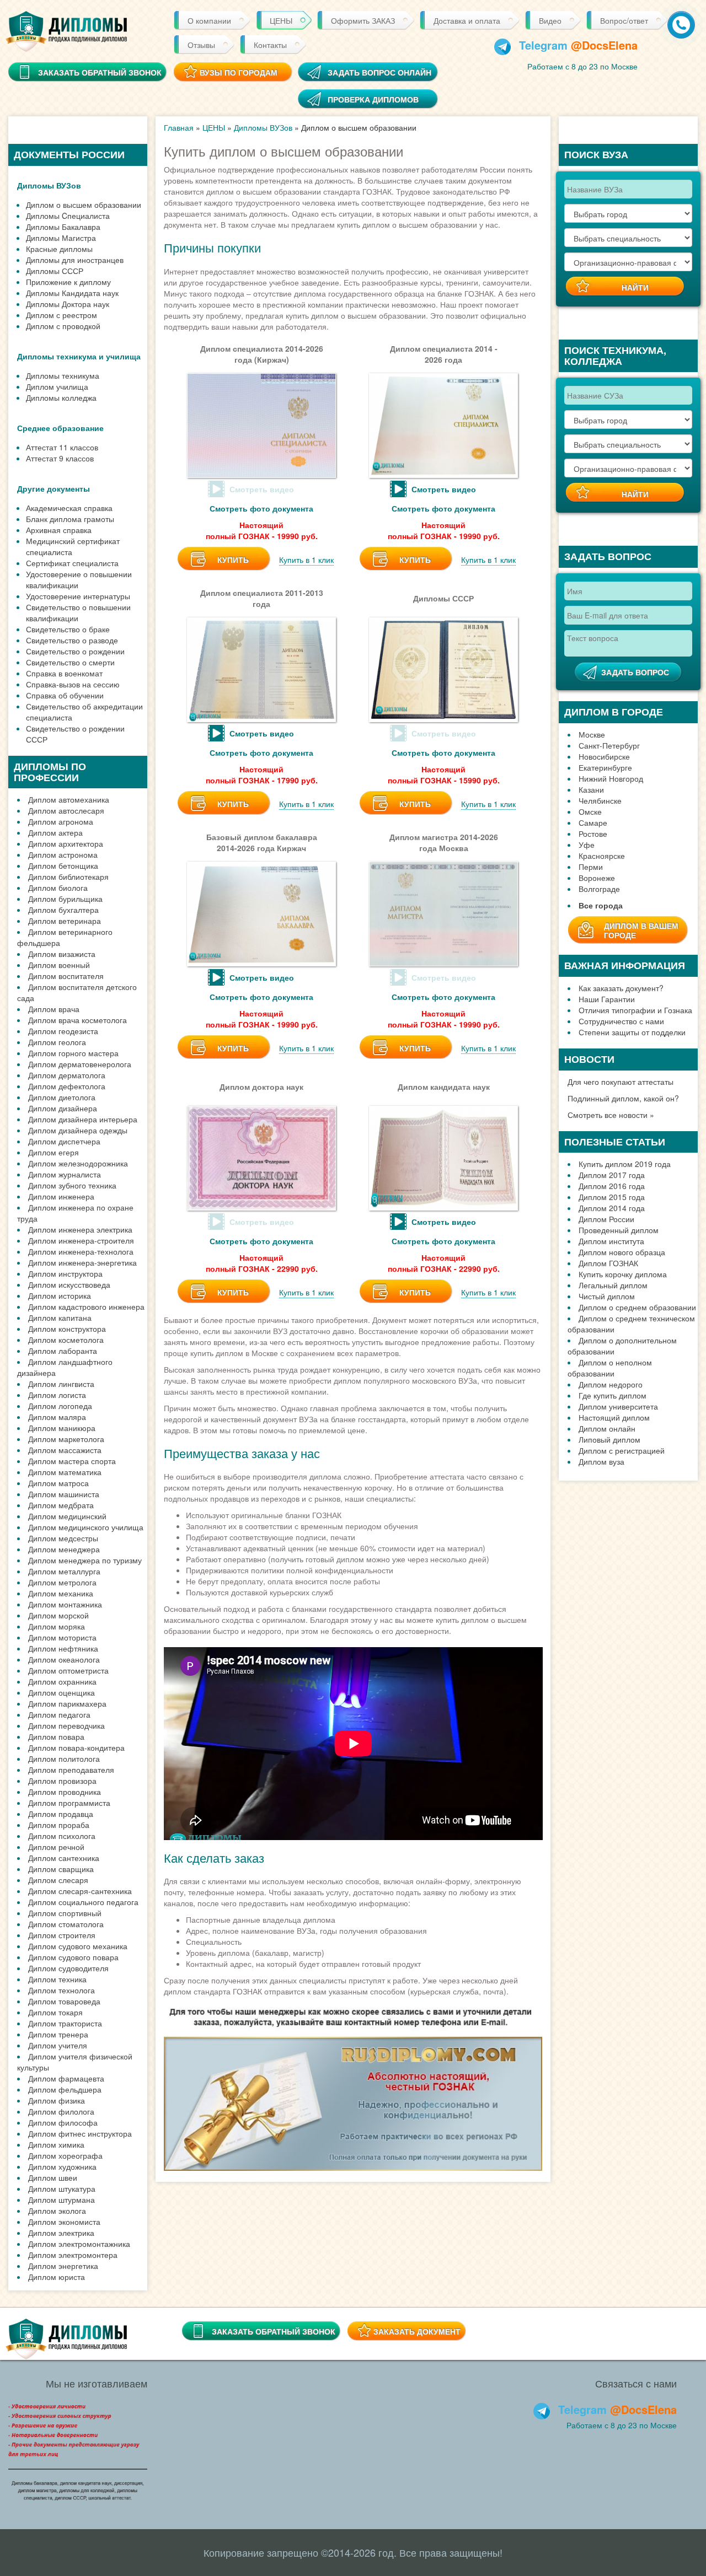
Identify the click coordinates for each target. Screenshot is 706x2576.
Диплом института (611, 1241)
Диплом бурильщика (65, 899)
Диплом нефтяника (63, 1648)
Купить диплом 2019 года (625, 1164)
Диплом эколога (57, 2211)
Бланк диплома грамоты (70, 519)
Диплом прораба (59, 1825)
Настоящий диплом (614, 1417)
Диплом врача (54, 1009)
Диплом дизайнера (63, 1108)
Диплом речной (56, 1847)
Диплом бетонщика (63, 865)
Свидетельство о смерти (70, 662)
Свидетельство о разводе (72, 640)
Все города (601, 905)
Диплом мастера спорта (72, 1461)
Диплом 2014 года (612, 1208)
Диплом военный (59, 965)
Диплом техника (57, 1979)
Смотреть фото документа (261, 508)
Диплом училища (57, 386)
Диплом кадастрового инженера (86, 1306)
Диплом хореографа (65, 2155)
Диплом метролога (62, 1582)
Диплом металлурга (64, 1571)
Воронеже (597, 878)
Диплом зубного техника (72, 1185)
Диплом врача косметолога (77, 1020)
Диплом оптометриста (68, 1670)
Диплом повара (56, 1736)
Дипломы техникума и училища (79, 356)
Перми (591, 867)
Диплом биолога (58, 888)
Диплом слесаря (58, 1880)
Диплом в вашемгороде (641, 930)
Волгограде (599, 889)
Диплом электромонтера (73, 2255)
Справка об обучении (65, 695)
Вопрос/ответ (624, 20)
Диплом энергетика (63, 2266)
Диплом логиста (57, 1395)
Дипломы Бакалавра (63, 227)
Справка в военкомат (64, 673)
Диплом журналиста (65, 1174)
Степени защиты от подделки (632, 1032)
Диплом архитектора (66, 843)
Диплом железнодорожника (78, 1163)
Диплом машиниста (64, 1494)
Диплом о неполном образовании (610, 1368)
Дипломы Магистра (61, 238)
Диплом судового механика (78, 1946)
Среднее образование (60, 428)
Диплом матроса (58, 1483)
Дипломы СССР (55, 271)
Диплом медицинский (67, 1516)
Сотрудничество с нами (621, 1021)
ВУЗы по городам (239, 72)
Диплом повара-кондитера (76, 1747)
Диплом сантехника (64, 1858)
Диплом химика (56, 2144)
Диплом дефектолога (67, 1086)
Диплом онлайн (607, 1428)
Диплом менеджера (64, 1549)
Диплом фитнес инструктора (80, 2133)
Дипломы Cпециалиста (68, 216)
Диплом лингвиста (61, 1384)
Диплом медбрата (61, 1505)
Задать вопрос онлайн (379, 72)
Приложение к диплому (68, 282)
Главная (179, 127)
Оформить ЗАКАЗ (363, 20)
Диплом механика (61, 1593)
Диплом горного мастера (73, 1053)
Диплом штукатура (62, 2188)
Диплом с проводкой (63, 326)
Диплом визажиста (62, 954)
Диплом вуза (601, 1461)
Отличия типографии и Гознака (635, 1010)
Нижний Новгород (611, 778)
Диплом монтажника (65, 1604)
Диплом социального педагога (83, 1902)
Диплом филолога (61, 2111)
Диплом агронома (61, 821)
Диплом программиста (69, 1803)
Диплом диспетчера (64, 1141)
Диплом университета (618, 1406)
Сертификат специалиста (72, 563)
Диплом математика (65, 1472)
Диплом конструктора (67, 1329)
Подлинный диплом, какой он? (623, 1098)
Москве (592, 734)
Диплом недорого (611, 1384)
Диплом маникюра (62, 1428)
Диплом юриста (57, 2277)
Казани (591, 789)
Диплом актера (55, 832)
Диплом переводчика (66, 1725)
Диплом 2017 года (612, 1175)
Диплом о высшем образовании (84, 205)
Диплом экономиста (64, 2222)
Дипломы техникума (63, 375)
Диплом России (606, 1219)
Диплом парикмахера (67, 1703)
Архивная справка (59, 530)
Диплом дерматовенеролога (80, 1064)
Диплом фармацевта (66, 2078)
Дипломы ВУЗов (49, 185)
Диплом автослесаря (66, 810)
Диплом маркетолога (66, 1439)
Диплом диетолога (62, 1097)
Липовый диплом (609, 1439)
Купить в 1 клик (306, 560)
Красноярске (602, 856)
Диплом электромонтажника (79, 2244)
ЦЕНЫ (281, 20)
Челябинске (600, 800)
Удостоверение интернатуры (78, 596)
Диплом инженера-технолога (81, 1251)
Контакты (270, 45)
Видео (550, 20)
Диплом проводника (65, 1792)
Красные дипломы (59, 249)
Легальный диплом (613, 1285)
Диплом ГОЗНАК (608, 1263)
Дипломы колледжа (61, 397)
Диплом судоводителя (68, 1968)
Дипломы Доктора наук (68, 304)
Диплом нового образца (622, 1252)
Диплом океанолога (64, 1659)
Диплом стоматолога (66, 1924)
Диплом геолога (57, 1042)
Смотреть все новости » (611, 1115)
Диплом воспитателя (66, 976)
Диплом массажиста (65, 1450)
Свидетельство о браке (68, 629)
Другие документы (54, 488)
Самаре (593, 822)
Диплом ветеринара (65, 921)
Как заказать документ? (621, 988)
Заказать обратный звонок (274, 2331)
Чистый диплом (607, 1296)
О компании (209, 20)
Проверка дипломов (373, 99)
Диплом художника (62, 2166)
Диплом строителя (62, 1935)
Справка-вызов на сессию (73, 684)
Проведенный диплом (619, 1230)
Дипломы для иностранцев (75, 260)
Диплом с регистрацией (622, 1450)
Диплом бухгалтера (63, 910)
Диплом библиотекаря (68, 876)
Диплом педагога (59, 1714)
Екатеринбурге (605, 767)
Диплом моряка (57, 1626)
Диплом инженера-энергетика (82, 1262)
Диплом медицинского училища (86, 1527)
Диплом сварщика (61, 1869)
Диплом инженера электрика (80, 1229)
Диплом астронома (63, 854)
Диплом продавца (61, 1814)
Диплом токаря (55, 2012)
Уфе (587, 845)
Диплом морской (58, 1615)
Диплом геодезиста (63, 1031)
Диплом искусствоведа (69, 1284)
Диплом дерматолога (67, 1075)
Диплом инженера (61, 1196)
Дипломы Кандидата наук (72, 293)
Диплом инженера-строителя (81, 1240)
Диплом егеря (54, 1152)
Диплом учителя (58, 2045)
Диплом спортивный (65, 1913)
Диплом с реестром (61, 315)
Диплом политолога (64, 1758)
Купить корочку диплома (623, 1274)
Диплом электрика (61, 2233)
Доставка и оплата (467, 20)
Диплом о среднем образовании (637, 1307)
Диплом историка (60, 1295)
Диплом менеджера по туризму (85, 1560)
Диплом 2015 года (612, 1197)
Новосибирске (604, 756)
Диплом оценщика (61, 1692)
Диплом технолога (61, 1990)
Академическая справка (69, 508)
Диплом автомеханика (69, 799)
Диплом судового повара (73, 1957)
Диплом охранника (62, 1681)
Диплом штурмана (61, 2199)
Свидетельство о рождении (75, 651)
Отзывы (201, 45)
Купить (233, 560)
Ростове (593, 833)
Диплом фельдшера (65, 2089)
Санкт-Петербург (609, 745)
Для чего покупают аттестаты (621, 1082)
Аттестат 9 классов (60, 458)
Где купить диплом (613, 1395)
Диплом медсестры (63, 1538)
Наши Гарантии (607, 999)
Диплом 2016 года (612, 1186)
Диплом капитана (60, 1317)
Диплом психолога (62, 1836)
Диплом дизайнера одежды (78, 1130)
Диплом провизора (62, 1781)
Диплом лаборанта (63, 1351)
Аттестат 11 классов (62, 447)
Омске (590, 811)
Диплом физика (57, 2100)
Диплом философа (63, 2122)
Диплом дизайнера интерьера (83, 1119)
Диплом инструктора (65, 1273)
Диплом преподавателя (71, 1770)
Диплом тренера (58, 2034)
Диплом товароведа (64, 2001)
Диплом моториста (62, 1637)
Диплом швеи (53, 2177)
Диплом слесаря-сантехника (80, 1891)
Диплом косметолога (66, 1340)
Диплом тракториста (65, 2023)
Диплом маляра (57, 1417)
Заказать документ (417, 2331)
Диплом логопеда (60, 1406)
